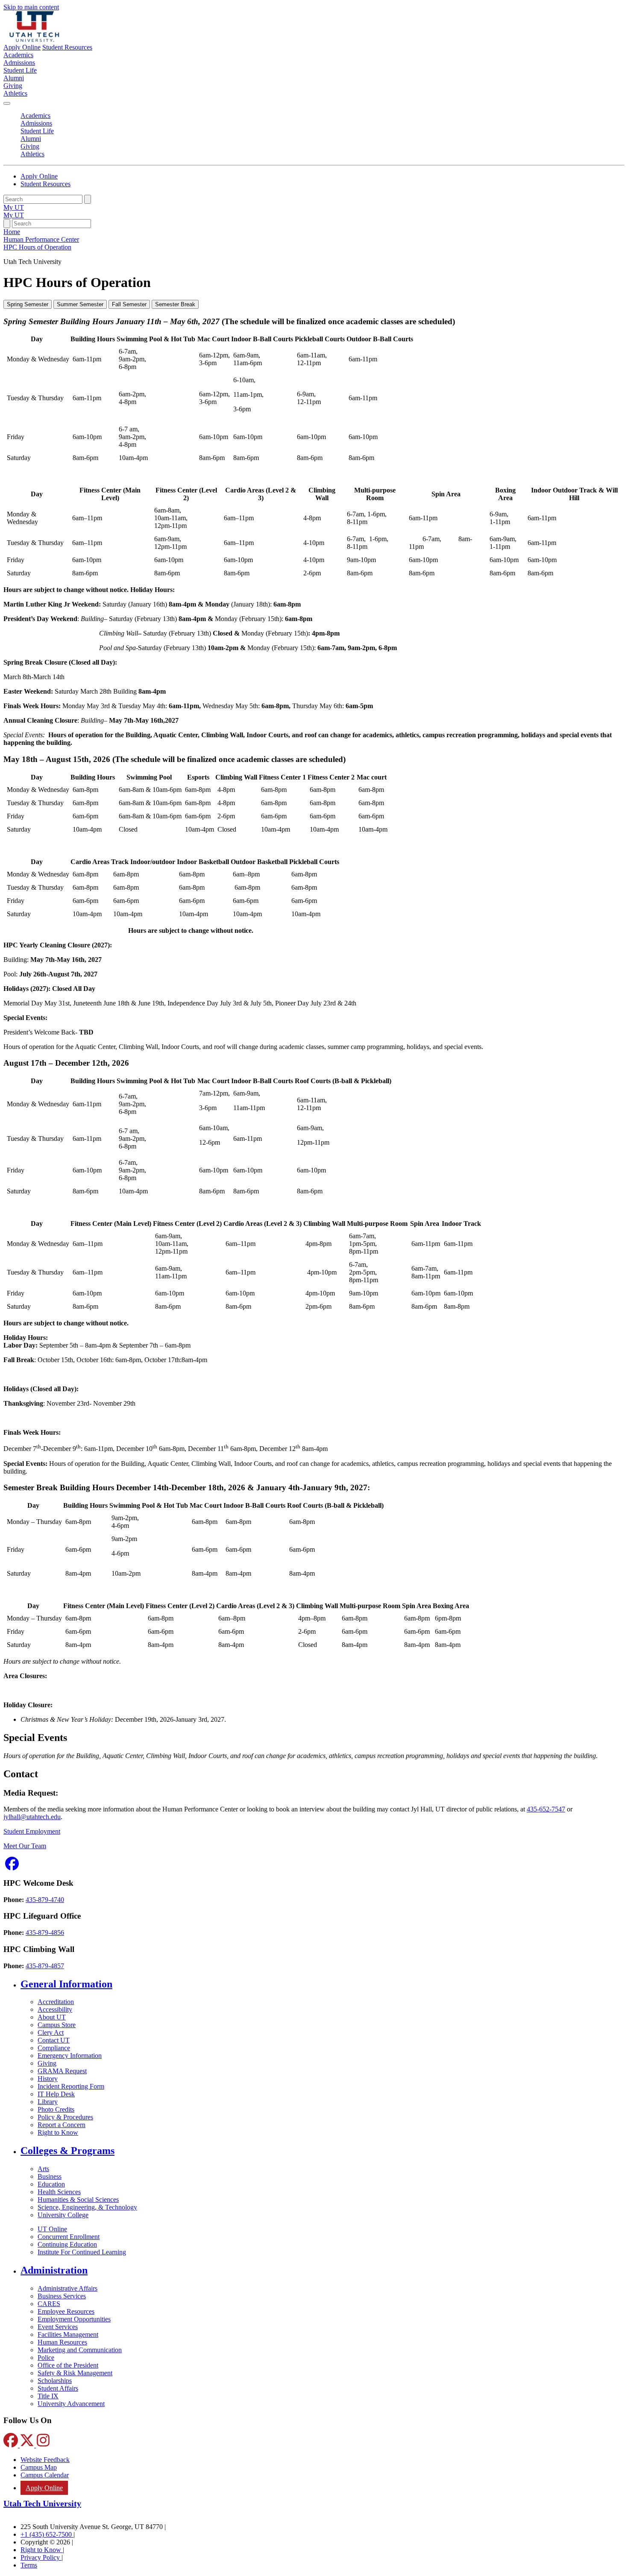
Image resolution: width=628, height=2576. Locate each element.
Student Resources (67, 47)
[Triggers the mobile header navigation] (7, 103)
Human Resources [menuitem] (62, 2342)
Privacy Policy (41, 2557)
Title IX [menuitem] (48, 2396)
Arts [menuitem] (43, 2169)
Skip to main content (31, 7)
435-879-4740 (45, 1900)
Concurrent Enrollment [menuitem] (69, 2237)
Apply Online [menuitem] (44, 2488)
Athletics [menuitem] (15, 93)
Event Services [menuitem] (58, 2327)
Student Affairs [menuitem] (58, 2388)
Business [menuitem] (50, 2176)
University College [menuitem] (63, 2215)
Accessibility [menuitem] (55, 2009)
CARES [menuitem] (49, 2304)
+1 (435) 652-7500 (47, 2534)
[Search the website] (88, 199)
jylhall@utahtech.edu (32, 1817)
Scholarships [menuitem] (55, 2381)
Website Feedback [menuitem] (45, 2460)
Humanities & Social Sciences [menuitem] (78, 2199)
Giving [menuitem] (13, 86)
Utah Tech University (42, 2503)
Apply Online (22, 47)
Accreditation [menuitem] (56, 2002)
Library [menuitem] (48, 2102)
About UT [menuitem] (52, 2017)
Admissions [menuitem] (19, 63)
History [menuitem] (48, 2079)
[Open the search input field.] (7, 224)
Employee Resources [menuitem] (66, 2311)
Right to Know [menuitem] (58, 2132)
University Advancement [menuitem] (71, 2404)
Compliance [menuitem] (54, 2048)
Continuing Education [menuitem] (67, 2244)
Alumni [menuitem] (14, 78)
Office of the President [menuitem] (68, 2365)
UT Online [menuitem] (52, 2229)
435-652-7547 (546, 1809)
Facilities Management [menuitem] (68, 2334)
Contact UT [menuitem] (54, 2040)
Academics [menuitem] (18, 55)
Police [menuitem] (46, 2358)
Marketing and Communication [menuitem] (80, 2350)
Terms (29, 2565)
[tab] (28, 304)
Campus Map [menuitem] (39, 2467)
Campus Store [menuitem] (57, 2025)
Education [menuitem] (51, 2184)
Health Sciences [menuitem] (59, 2192)
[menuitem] (323, 1984)
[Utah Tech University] (34, 40)
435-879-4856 (45, 1933)
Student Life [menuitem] (20, 70)
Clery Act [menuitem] (51, 2032)
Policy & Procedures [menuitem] (65, 2117)
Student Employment (32, 1831)
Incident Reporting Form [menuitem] (71, 2086)
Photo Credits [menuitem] (56, 2109)
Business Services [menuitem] (62, 2296)
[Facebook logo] (12, 1866)
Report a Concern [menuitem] (62, 2125)
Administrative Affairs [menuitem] (67, 2288)
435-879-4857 (45, 1966)
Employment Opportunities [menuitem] (74, 2319)
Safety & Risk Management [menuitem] (75, 2373)
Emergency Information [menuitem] (70, 2056)
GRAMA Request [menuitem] (62, 2071)
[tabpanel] (314, 532)
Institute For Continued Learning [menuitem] (82, 2252)
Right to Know (42, 2550)
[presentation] (37, 247)
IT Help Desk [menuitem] (56, 2094)
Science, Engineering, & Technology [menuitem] (87, 2207)
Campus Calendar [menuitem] (45, 2475)
